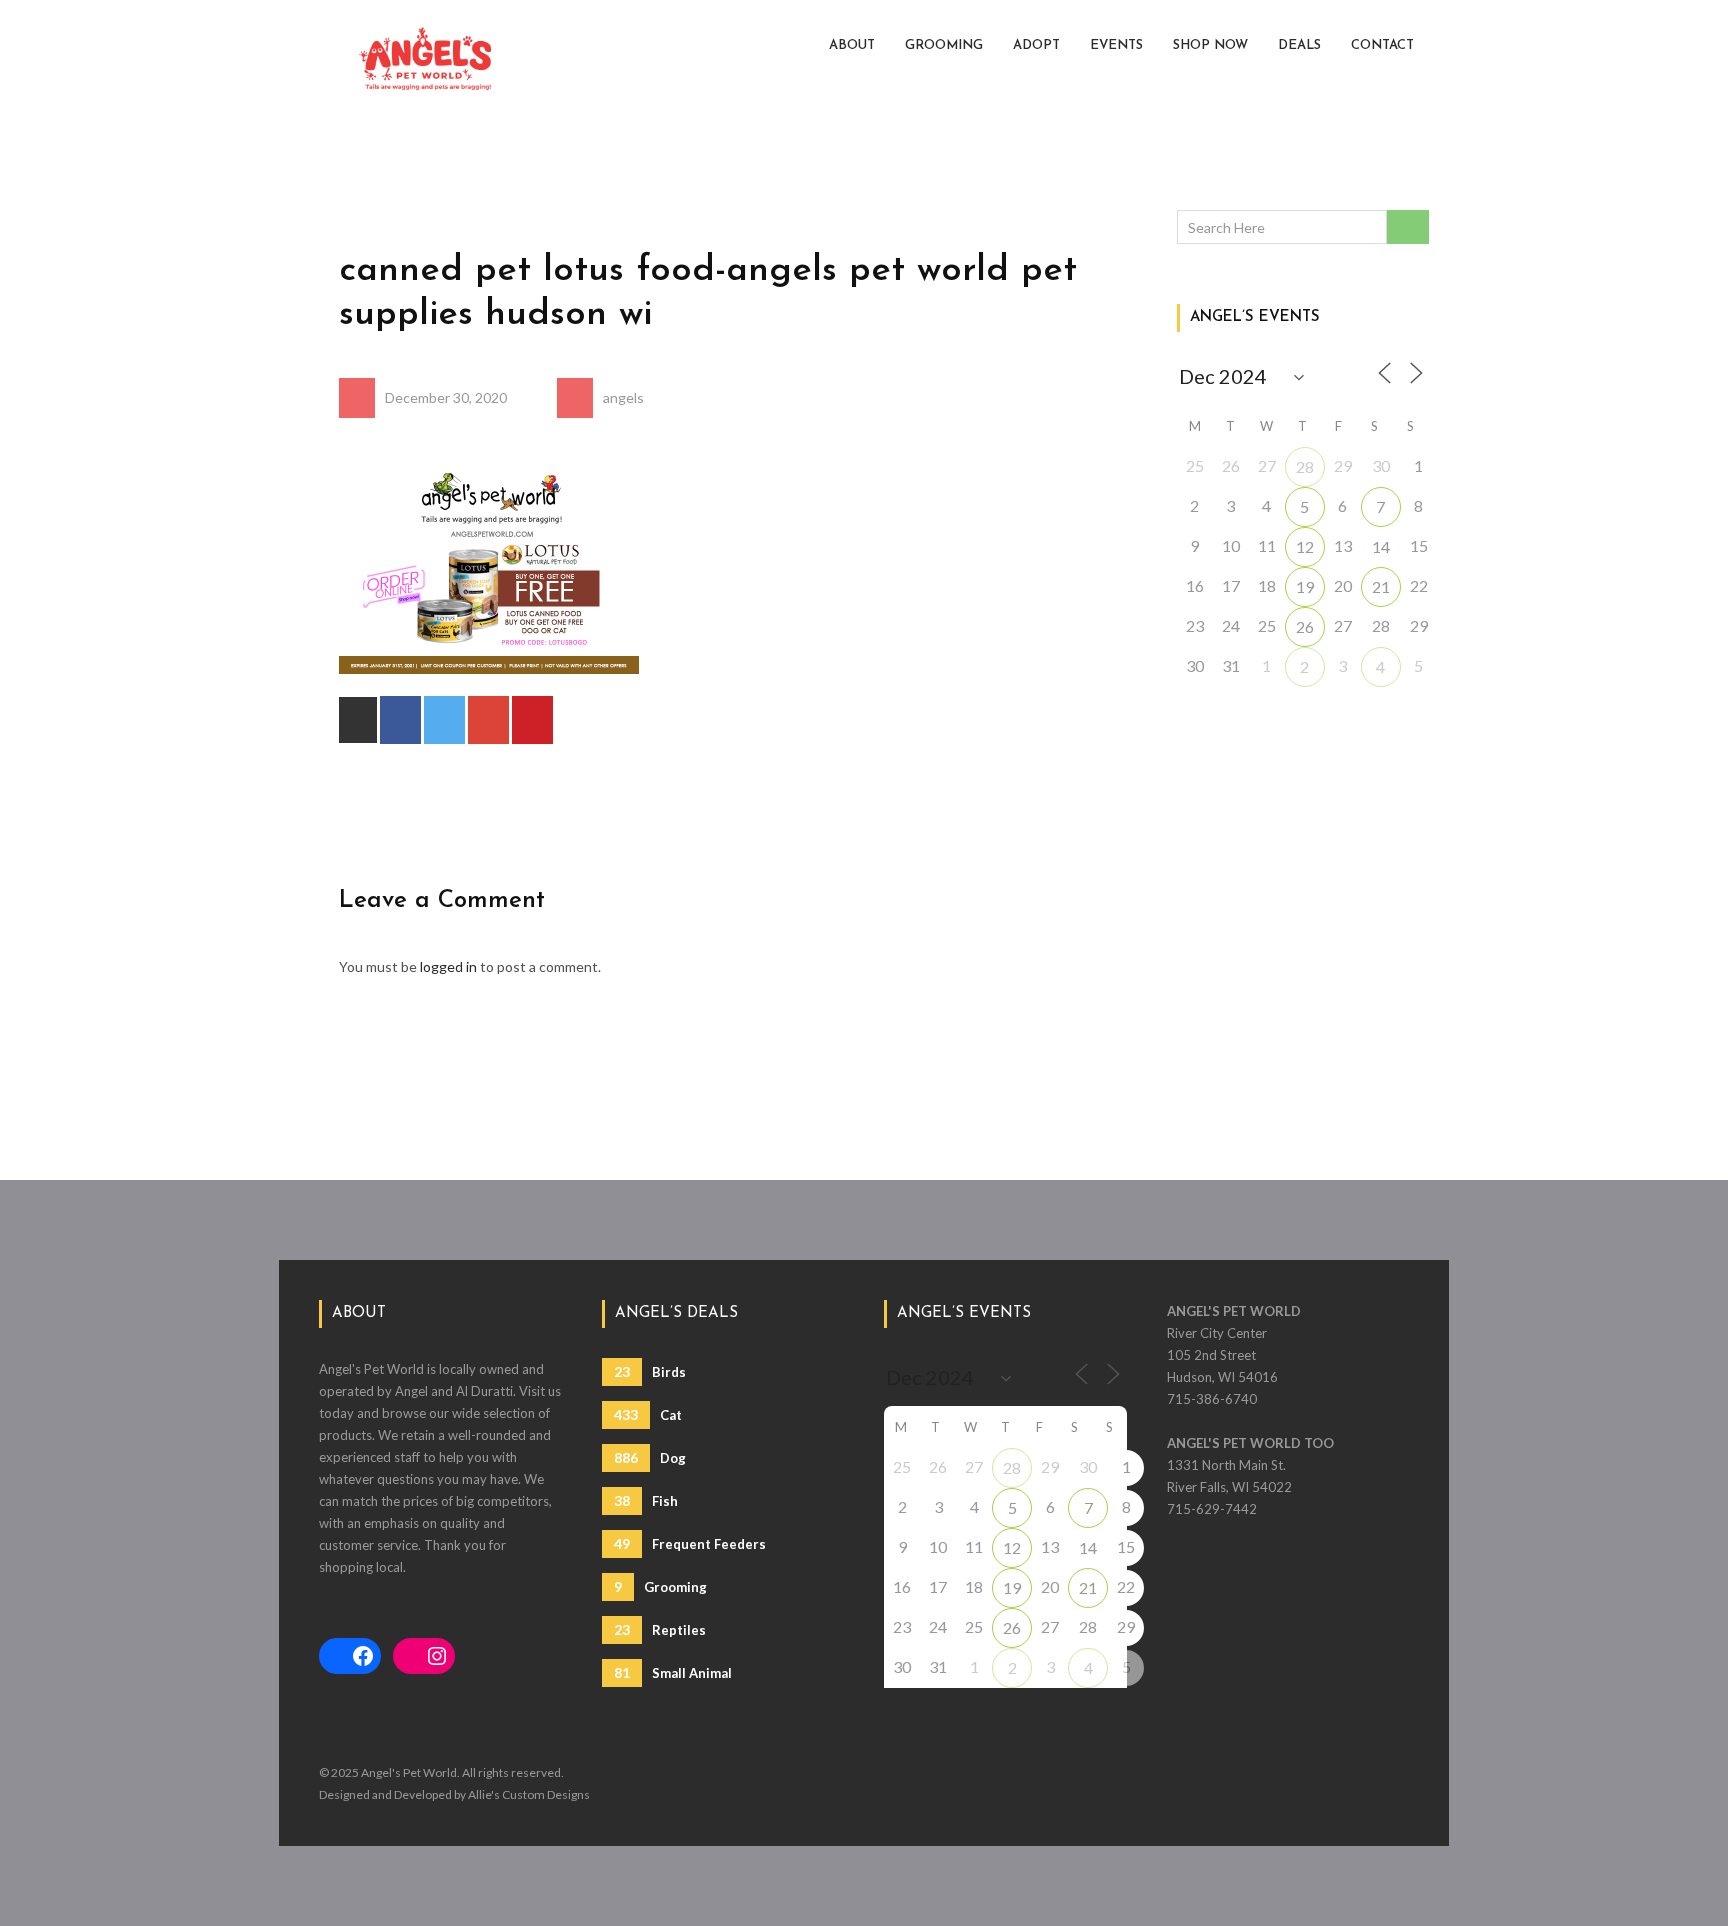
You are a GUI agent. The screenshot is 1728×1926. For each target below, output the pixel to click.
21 (1381, 586)
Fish (646, 1500)
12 (1305, 546)
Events (1116, 45)
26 (1305, 626)
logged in (448, 966)
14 (1381, 546)
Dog (650, 1457)
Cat (648, 1414)
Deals (1299, 45)
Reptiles (660, 1629)
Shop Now (1210, 45)
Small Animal (673, 1672)
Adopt (1036, 45)
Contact (1382, 45)
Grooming (944, 45)
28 (1305, 466)
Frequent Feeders (690, 1543)
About (852, 45)
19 (1305, 586)
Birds (650, 1371)
